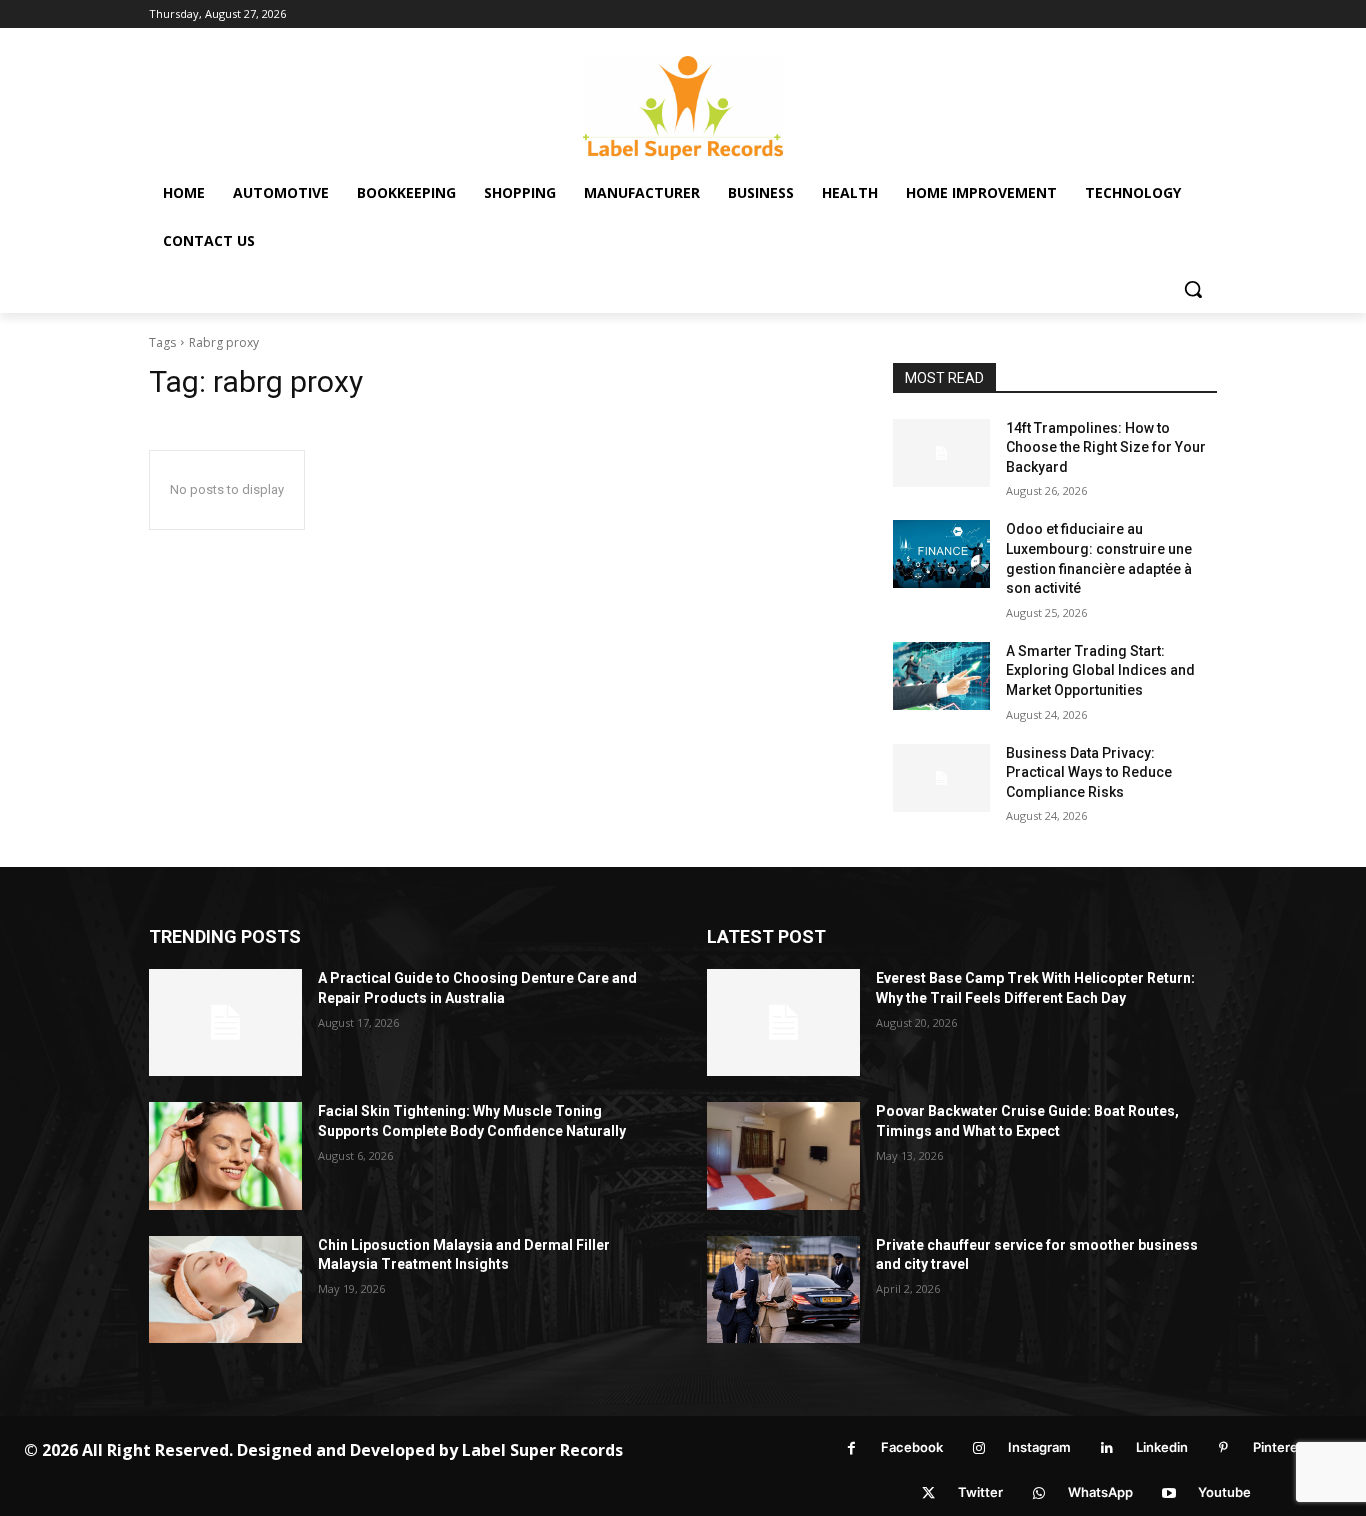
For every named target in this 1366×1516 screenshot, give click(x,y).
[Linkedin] (1106, 1448)
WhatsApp (1100, 1492)
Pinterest (1281, 1447)
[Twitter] (928, 1493)
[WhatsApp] (1038, 1493)
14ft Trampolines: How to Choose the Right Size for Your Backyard (1106, 447)
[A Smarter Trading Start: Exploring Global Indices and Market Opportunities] (941, 676)
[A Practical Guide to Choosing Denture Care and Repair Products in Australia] (225, 1022)
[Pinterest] (1223, 1448)
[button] (1193, 289)
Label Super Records (542, 1450)
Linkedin (1162, 1447)
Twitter (980, 1492)
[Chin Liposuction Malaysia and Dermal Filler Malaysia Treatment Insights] (225, 1289)
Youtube (1224, 1492)
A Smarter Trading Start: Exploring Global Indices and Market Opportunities (1100, 670)
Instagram (1039, 1447)
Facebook (912, 1447)
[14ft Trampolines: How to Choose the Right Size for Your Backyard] (941, 453)
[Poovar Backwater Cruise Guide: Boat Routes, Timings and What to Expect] (783, 1155)
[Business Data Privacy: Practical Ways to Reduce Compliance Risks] (941, 778)
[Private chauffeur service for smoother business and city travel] (783, 1289)
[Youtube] (1168, 1493)
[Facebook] (851, 1448)
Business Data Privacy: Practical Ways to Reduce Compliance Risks (1089, 772)
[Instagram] (978, 1448)
